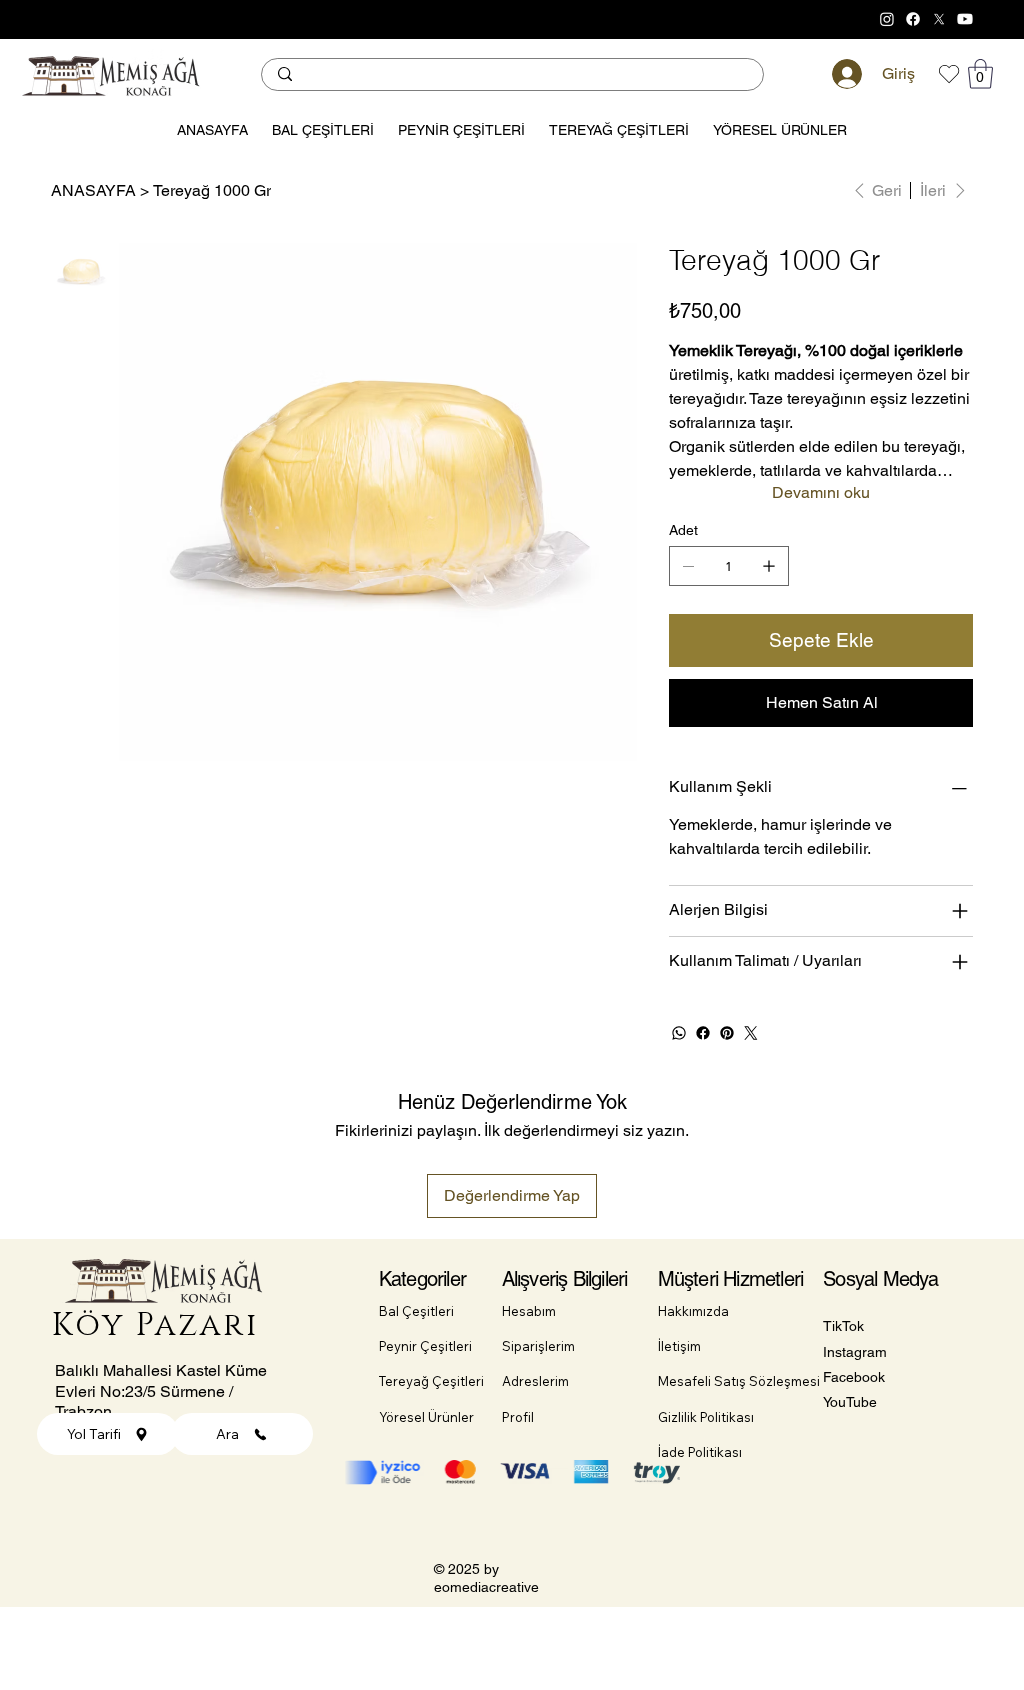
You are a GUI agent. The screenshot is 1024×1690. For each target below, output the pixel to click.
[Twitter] (751, 1033)
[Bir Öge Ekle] (769, 566)
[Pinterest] (727, 1033)
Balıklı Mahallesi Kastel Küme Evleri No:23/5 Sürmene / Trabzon (161, 1391)
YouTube (850, 1402)
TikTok (843, 1326)
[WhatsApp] (679, 1033)
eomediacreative (486, 1587)
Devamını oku (821, 492)
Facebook (854, 1377)
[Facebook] (913, 19)
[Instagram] (887, 19)
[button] (980, 74)
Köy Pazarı (156, 1325)
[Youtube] (965, 19)
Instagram (855, 1352)
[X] (939, 19)
